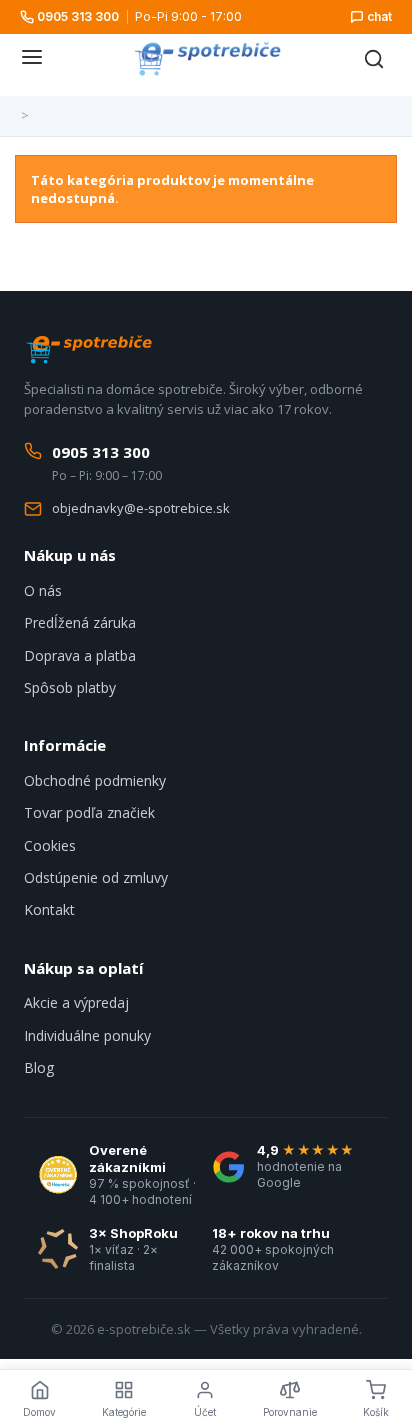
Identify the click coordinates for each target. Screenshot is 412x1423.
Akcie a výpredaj (76, 1002)
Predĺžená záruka (80, 622)
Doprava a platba (80, 655)
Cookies (50, 845)
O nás (43, 590)
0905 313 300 (78, 16)
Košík (376, 1412)
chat (379, 16)
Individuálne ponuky (87, 1035)
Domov (39, 1412)
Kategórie (124, 1412)
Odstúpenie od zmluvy (96, 877)
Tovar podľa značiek (89, 812)
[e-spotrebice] (207, 59)
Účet (205, 1412)
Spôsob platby (70, 687)
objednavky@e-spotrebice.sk (141, 508)
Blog (39, 1067)
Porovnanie (290, 1412)
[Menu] (32, 59)
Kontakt (49, 909)
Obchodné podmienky (95, 780)
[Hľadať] (374, 59)
